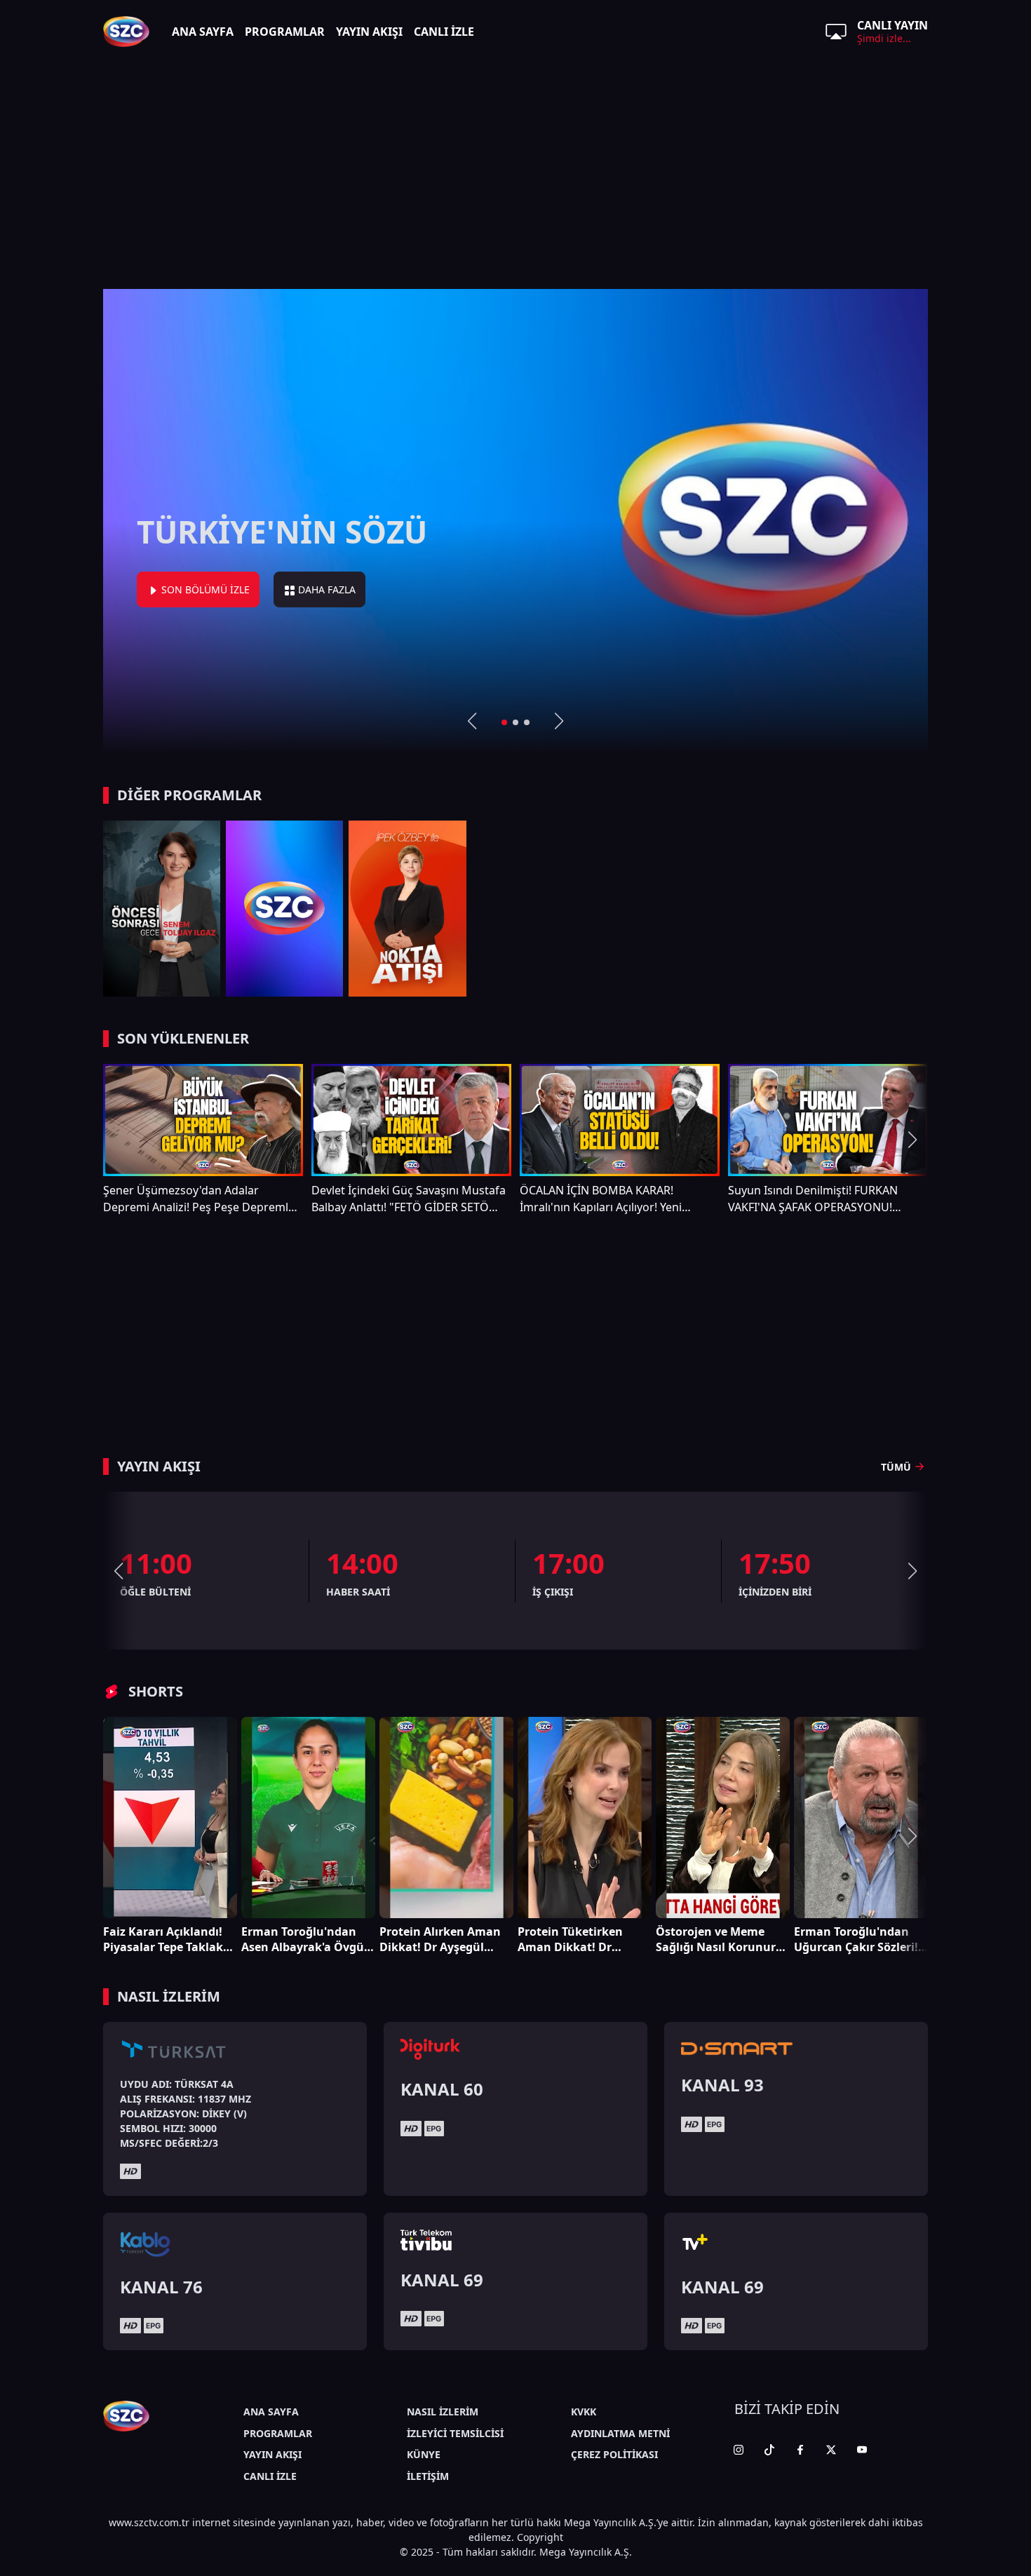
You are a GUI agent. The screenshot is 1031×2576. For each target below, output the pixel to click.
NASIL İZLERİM (443, 2412)
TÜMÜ (896, 1467)
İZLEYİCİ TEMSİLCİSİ (455, 2433)
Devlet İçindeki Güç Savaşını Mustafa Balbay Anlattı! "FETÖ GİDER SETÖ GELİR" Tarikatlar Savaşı (409, 1199)
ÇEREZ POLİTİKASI (614, 2454)
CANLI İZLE (444, 32)
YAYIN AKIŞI (369, 32)
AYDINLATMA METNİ (620, 2433)
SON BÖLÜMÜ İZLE (367, 589)
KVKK (584, 2412)
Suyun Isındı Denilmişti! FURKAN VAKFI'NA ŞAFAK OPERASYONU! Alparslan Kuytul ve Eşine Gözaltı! (815, 1199)
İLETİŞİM (428, 2476)
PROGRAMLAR (285, 32)
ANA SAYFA (203, 32)
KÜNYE (424, 2454)
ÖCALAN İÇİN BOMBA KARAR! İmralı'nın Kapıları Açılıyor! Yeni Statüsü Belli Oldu (601, 1199)
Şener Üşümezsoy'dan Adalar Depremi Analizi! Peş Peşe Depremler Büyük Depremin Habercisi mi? (201, 1199)
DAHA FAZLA (488, 589)
